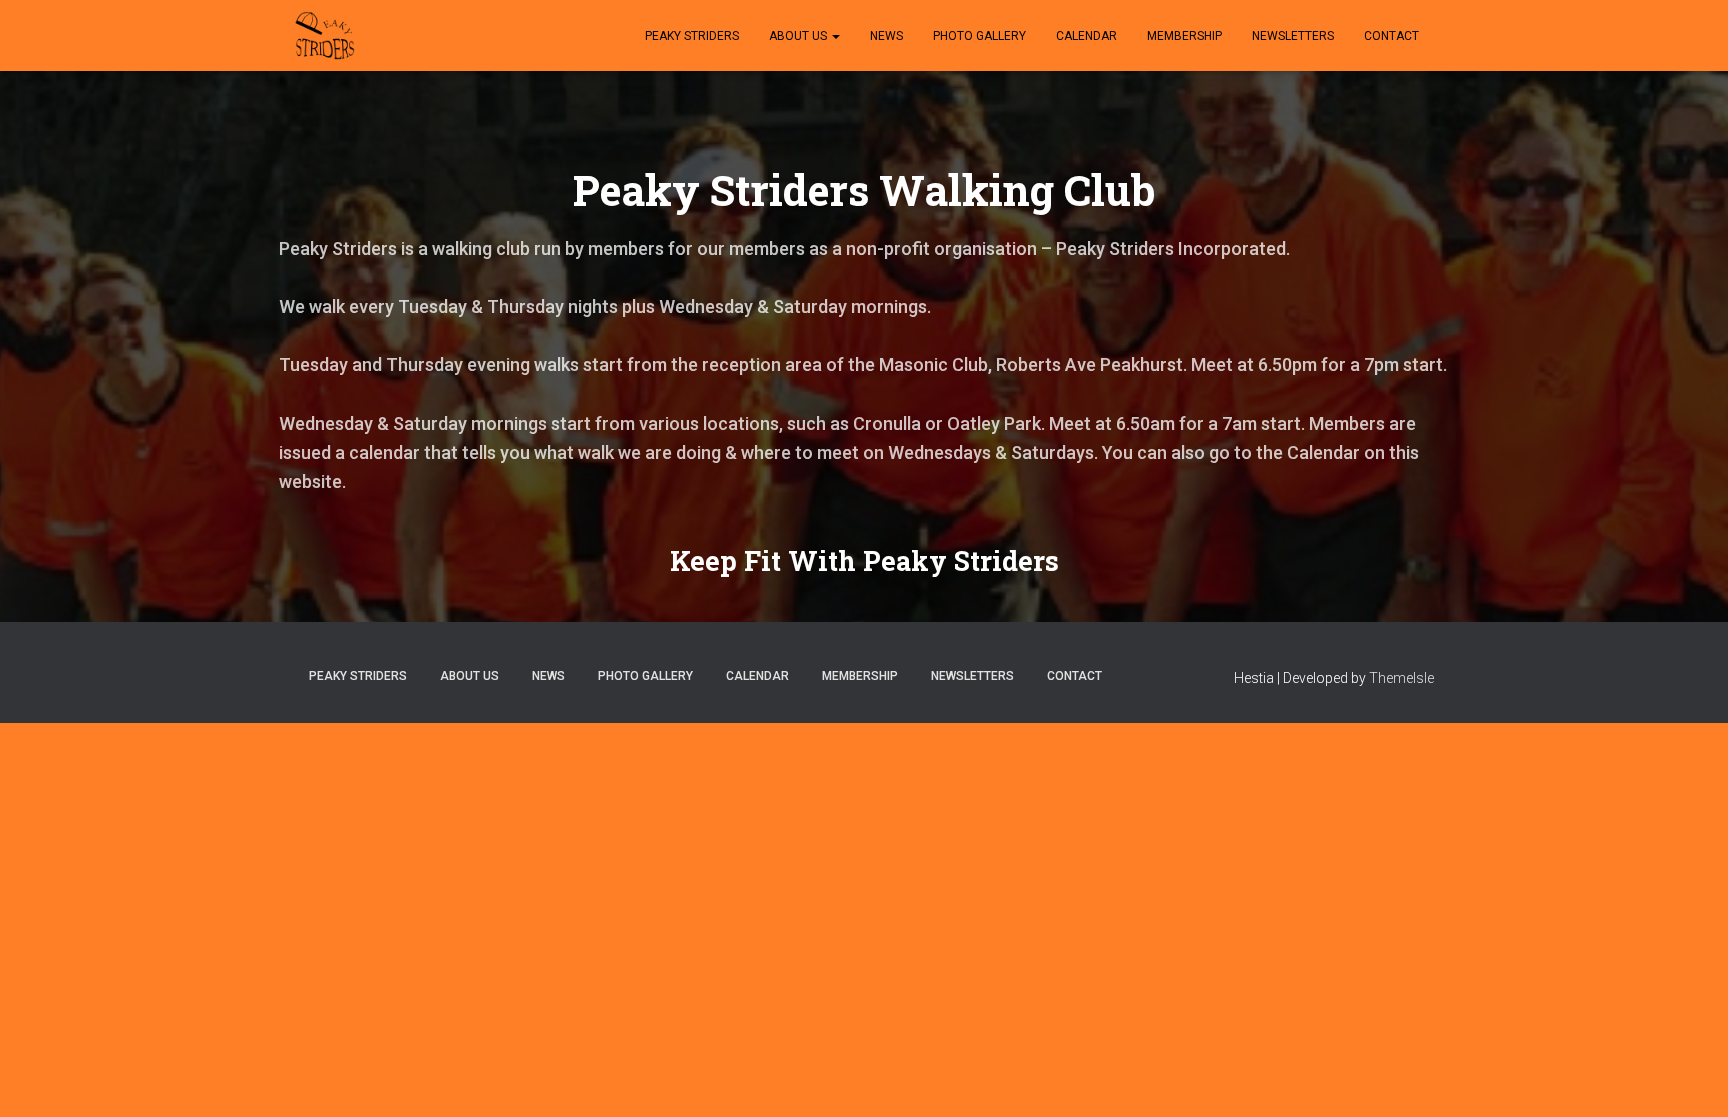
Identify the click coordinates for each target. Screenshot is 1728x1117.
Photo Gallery (979, 36)
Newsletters (1293, 36)
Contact (1391, 36)
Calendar (1086, 36)
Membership (1184, 36)
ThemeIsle (1401, 678)
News (886, 36)
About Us (799, 36)
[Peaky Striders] (324, 36)
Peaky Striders (692, 36)
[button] (835, 36)
